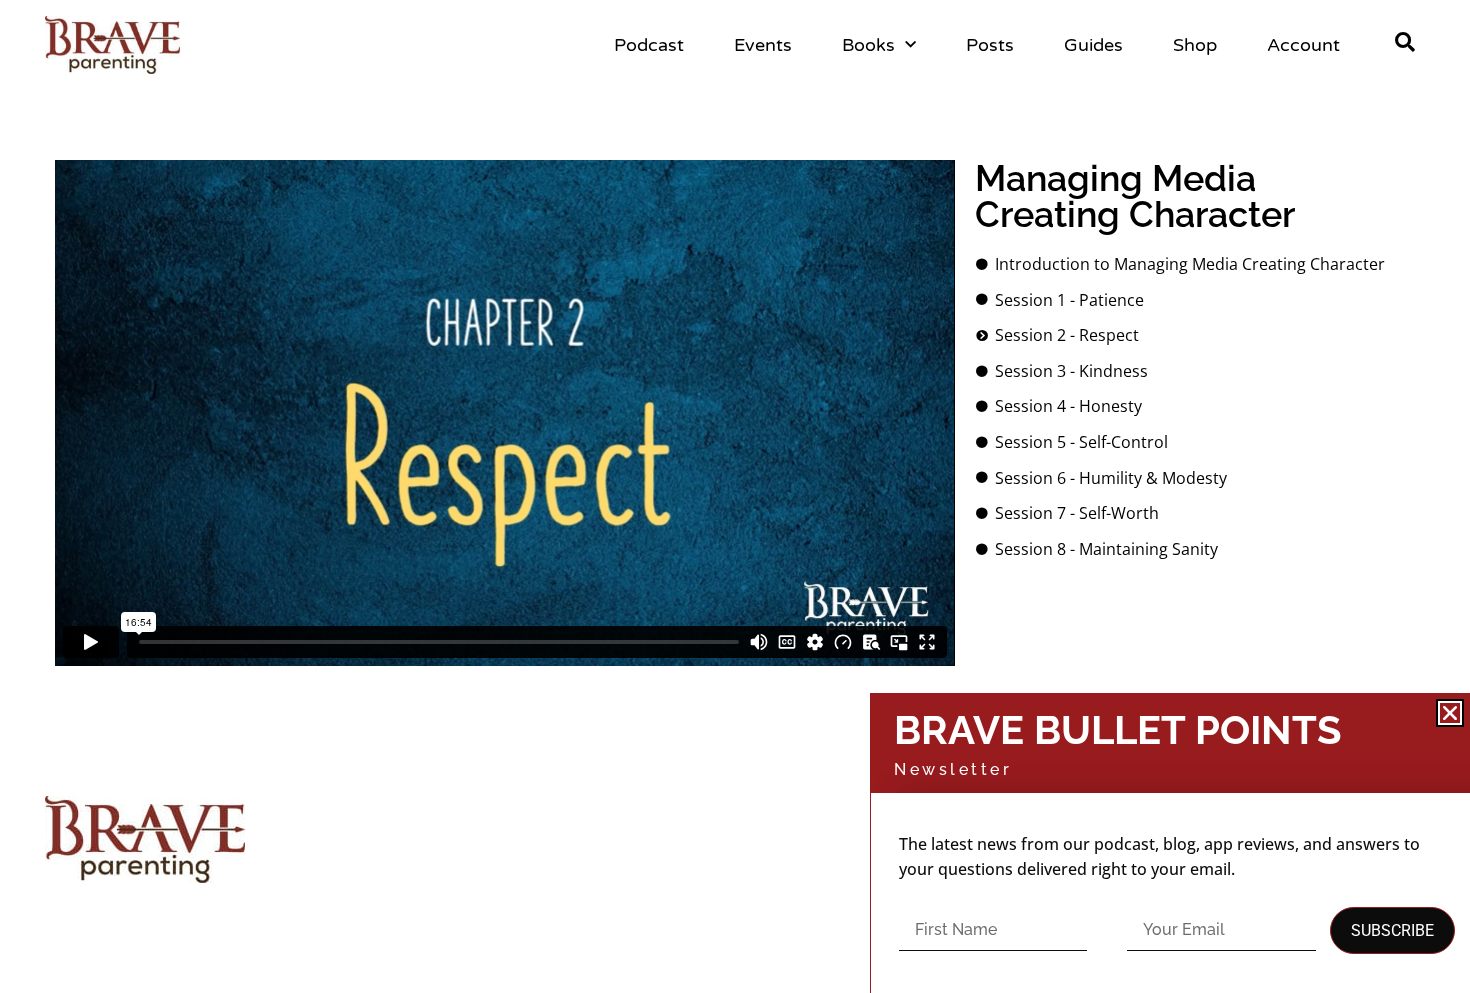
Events (763, 45)
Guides (1093, 45)
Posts (990, 45)
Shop (1195, 45)
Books (868, 45)
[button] (1450, 713)
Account (1303, 45)
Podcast (649, 45)
